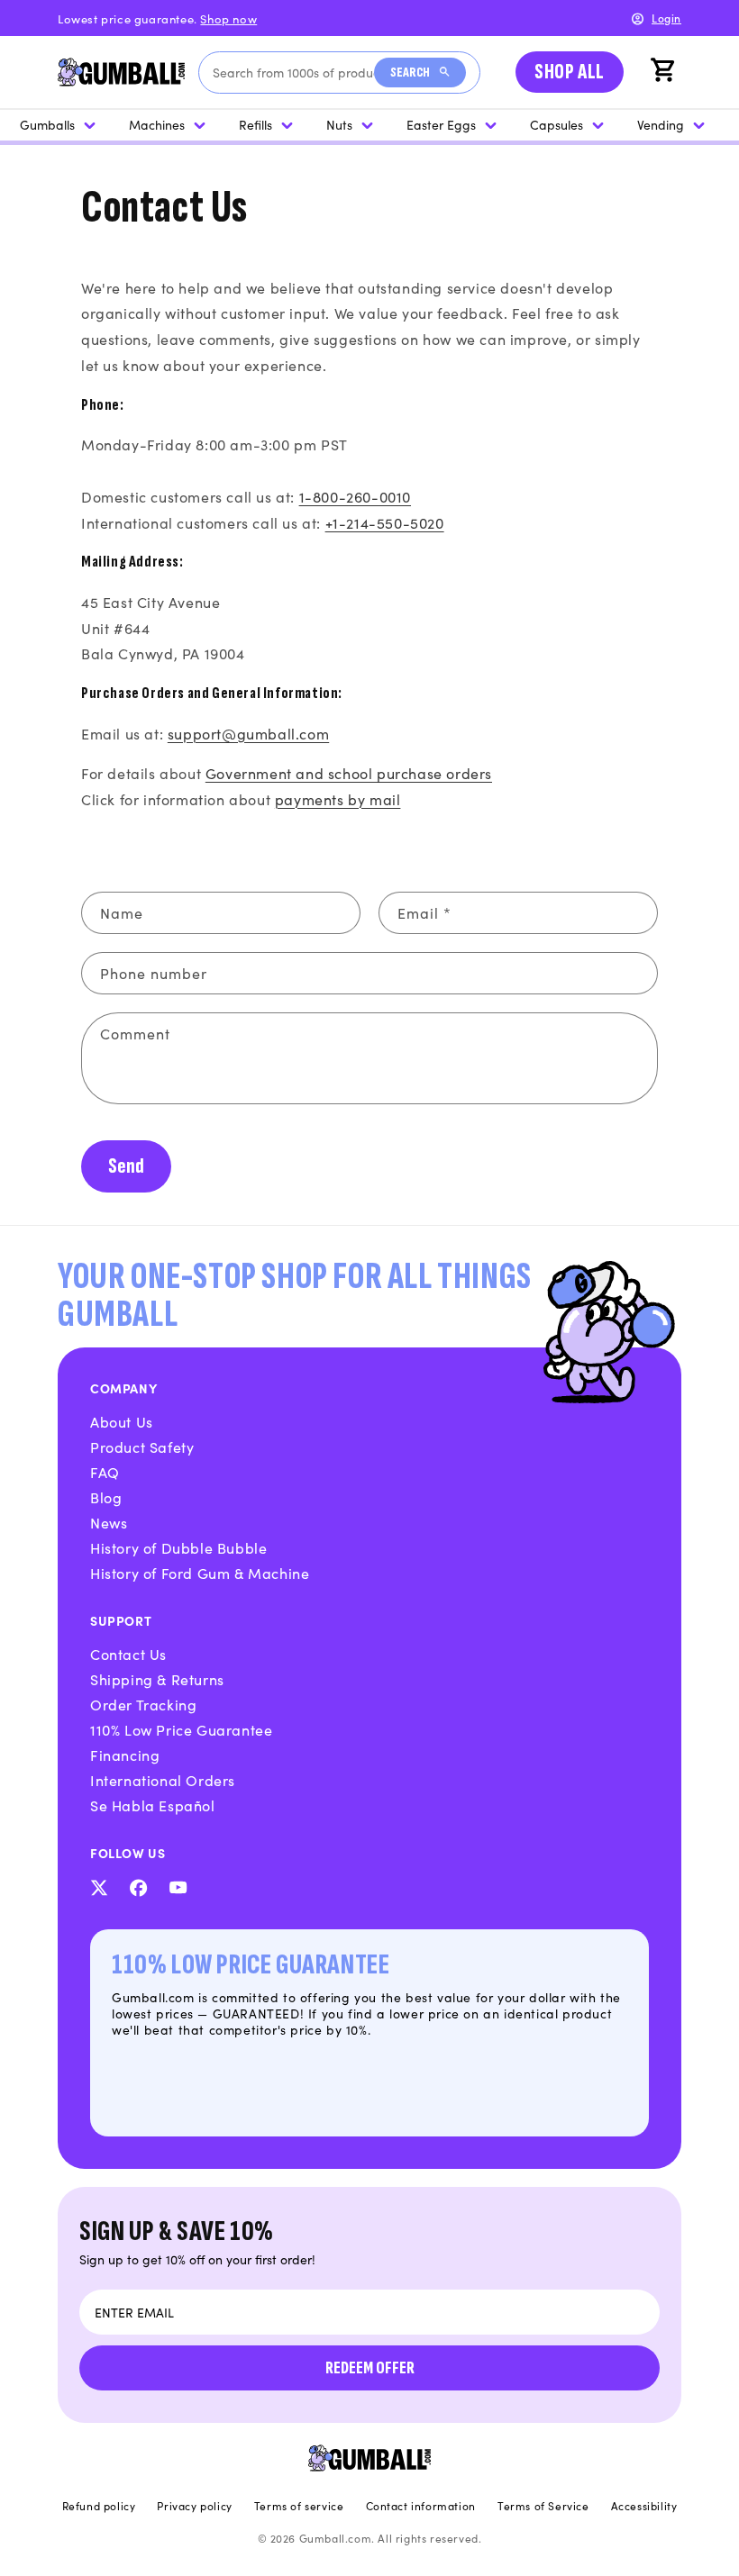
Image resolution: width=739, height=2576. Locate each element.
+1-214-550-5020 (385, 522)
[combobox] (293, 73)
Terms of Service (543, 2506)
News (109, 1522)
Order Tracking (143, 1704)
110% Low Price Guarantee (181, 1729)
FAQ (105, 1472)
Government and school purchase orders (349, 773)
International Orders (163, 1780)
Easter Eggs (441, 124)
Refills (255, 124)
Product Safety (142, 1447)
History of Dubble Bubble (178, 1547)
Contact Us (128, 1654)
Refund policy (99, 2506)
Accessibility (644, 2506)
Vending (661, 124)
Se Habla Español (153, 1805)
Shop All (570, 72)
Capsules (557, 124)
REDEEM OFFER (370, 2368)
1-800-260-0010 (355, 496)
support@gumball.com (248, 733)
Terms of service (299, 2506)
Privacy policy (194, 2506)
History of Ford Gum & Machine (200, 1573)
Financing (125, 1755)
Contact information (421, 2506)
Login (666, 18)
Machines (157, 124)
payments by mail (338, 799)
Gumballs (47, 124)
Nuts (339, 124)
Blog (106, 1497)
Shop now (228, 18)
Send (126, 1166)
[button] (665, 72)
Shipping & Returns (157, 1679)
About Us (122, 1421)
